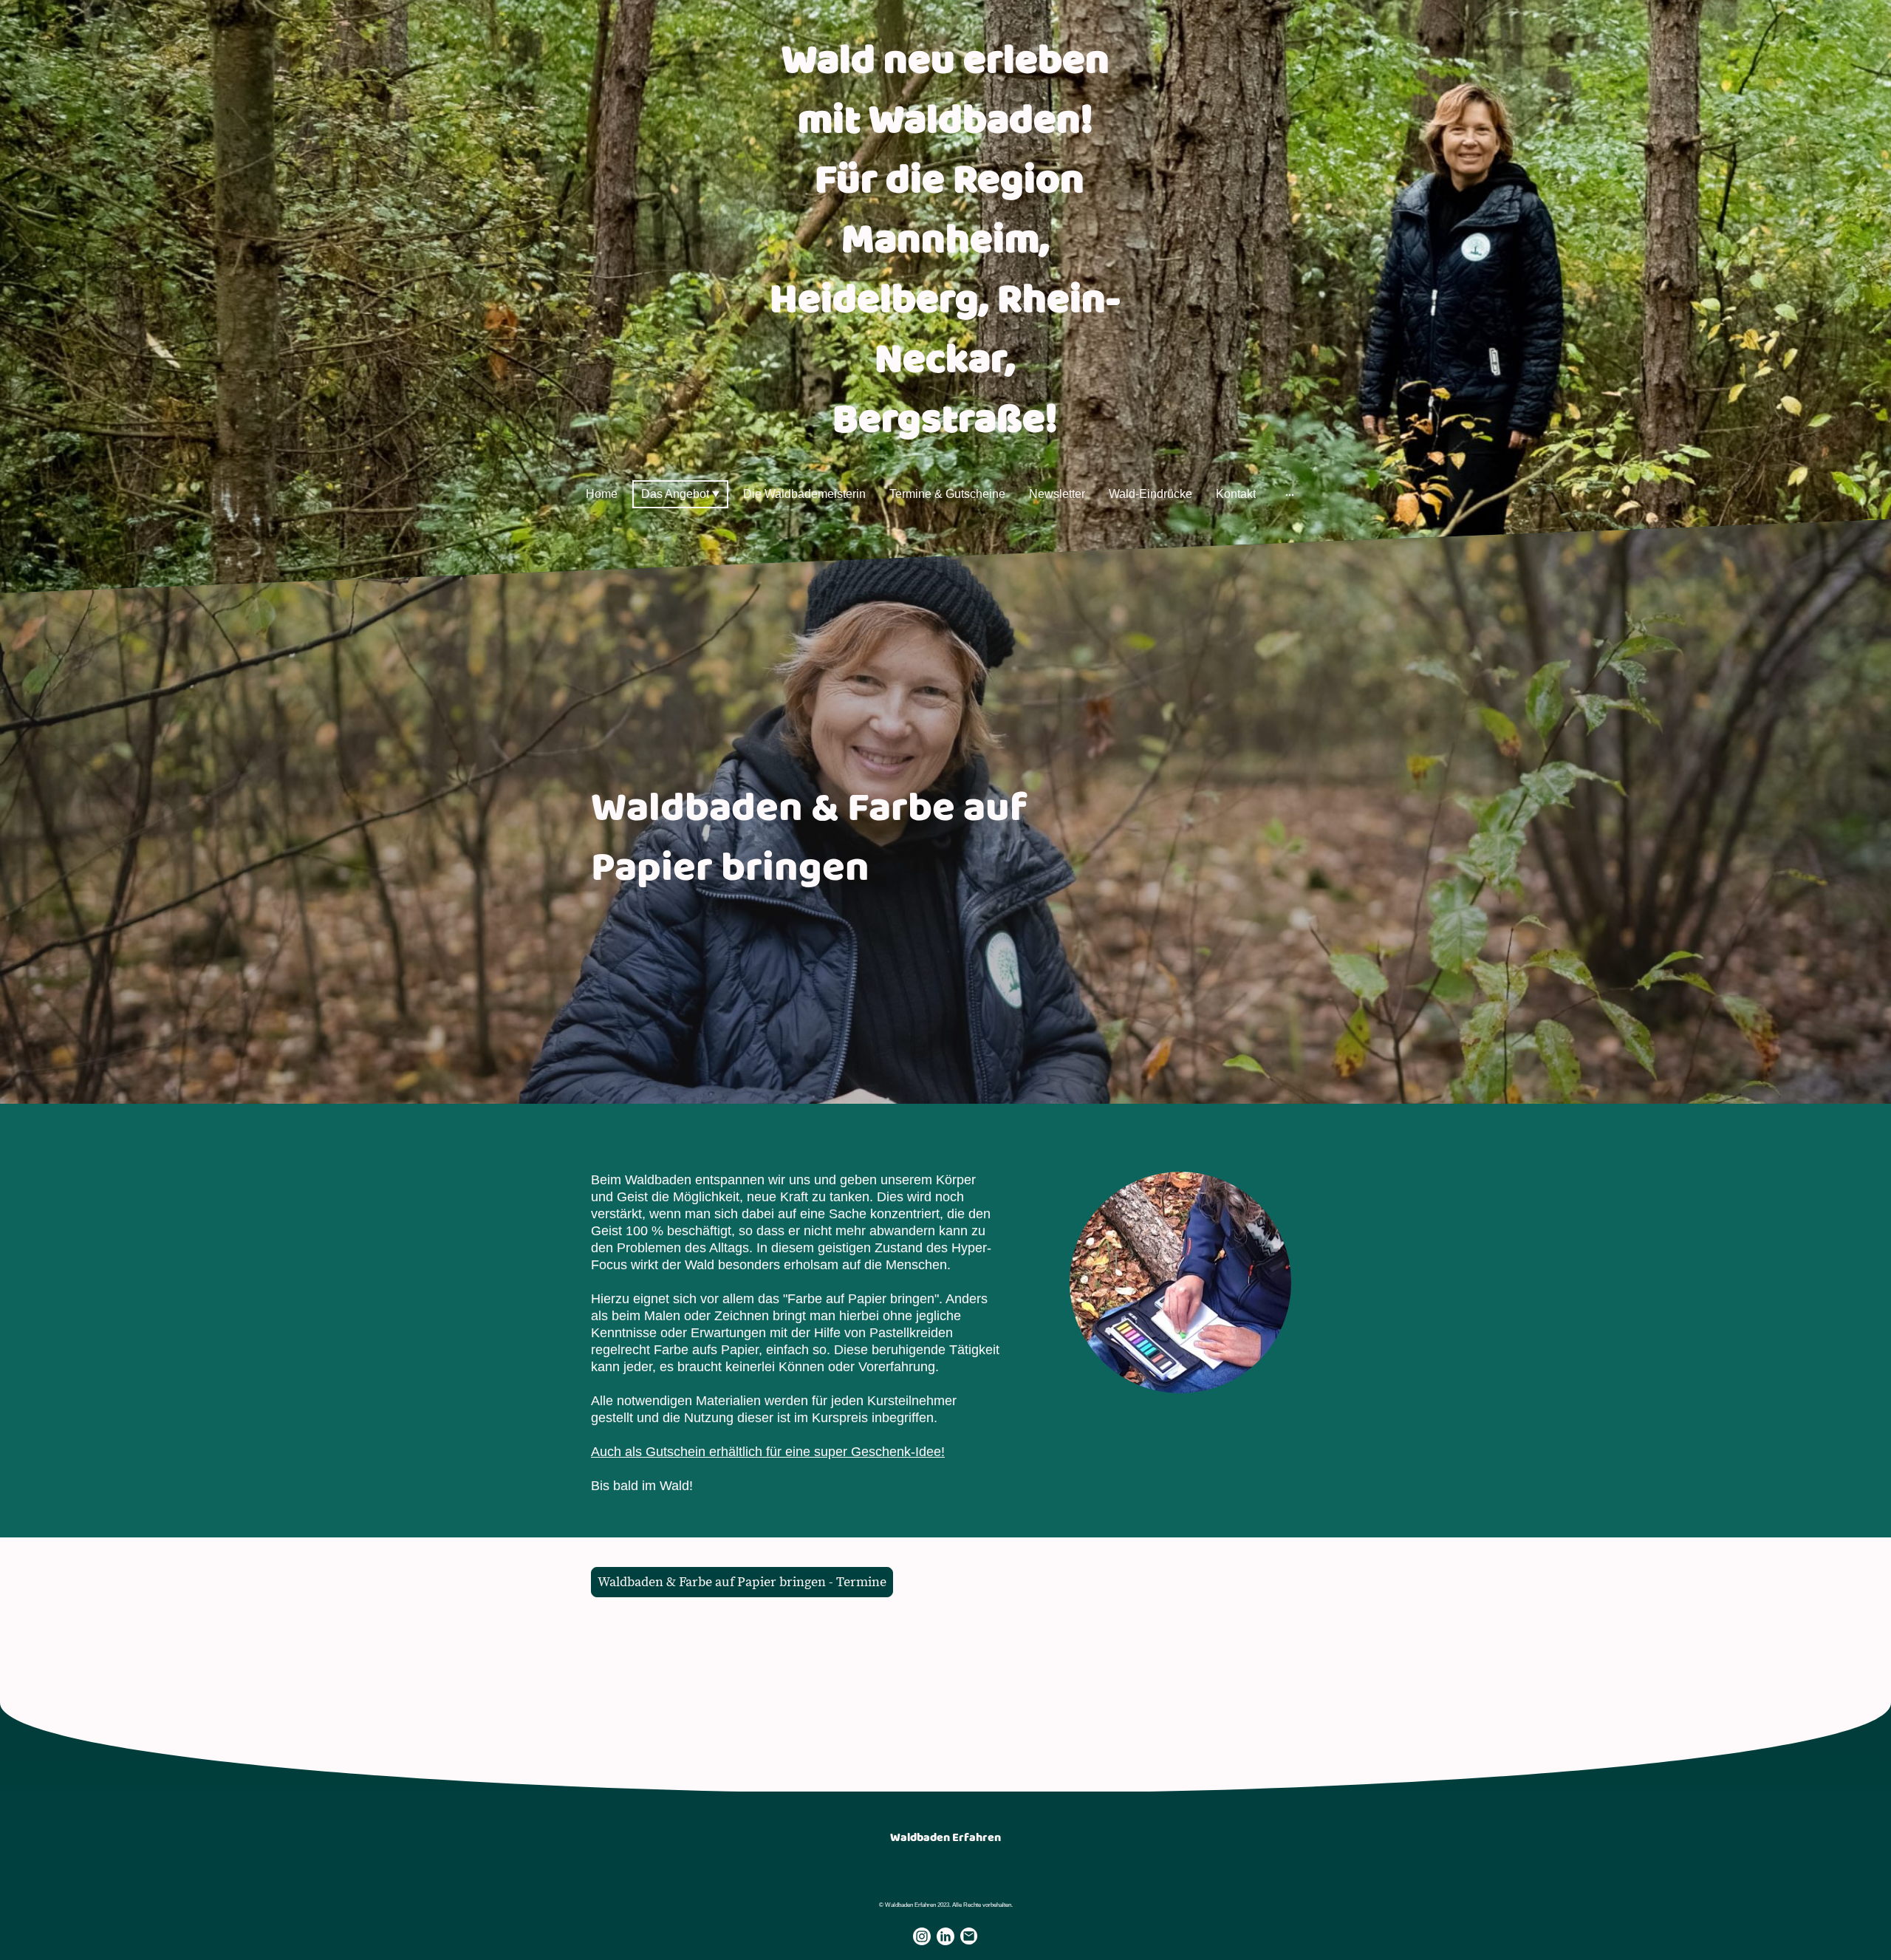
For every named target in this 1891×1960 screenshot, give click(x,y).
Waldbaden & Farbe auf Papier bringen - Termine (742, 1582)
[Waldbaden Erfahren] (945, 1862)
